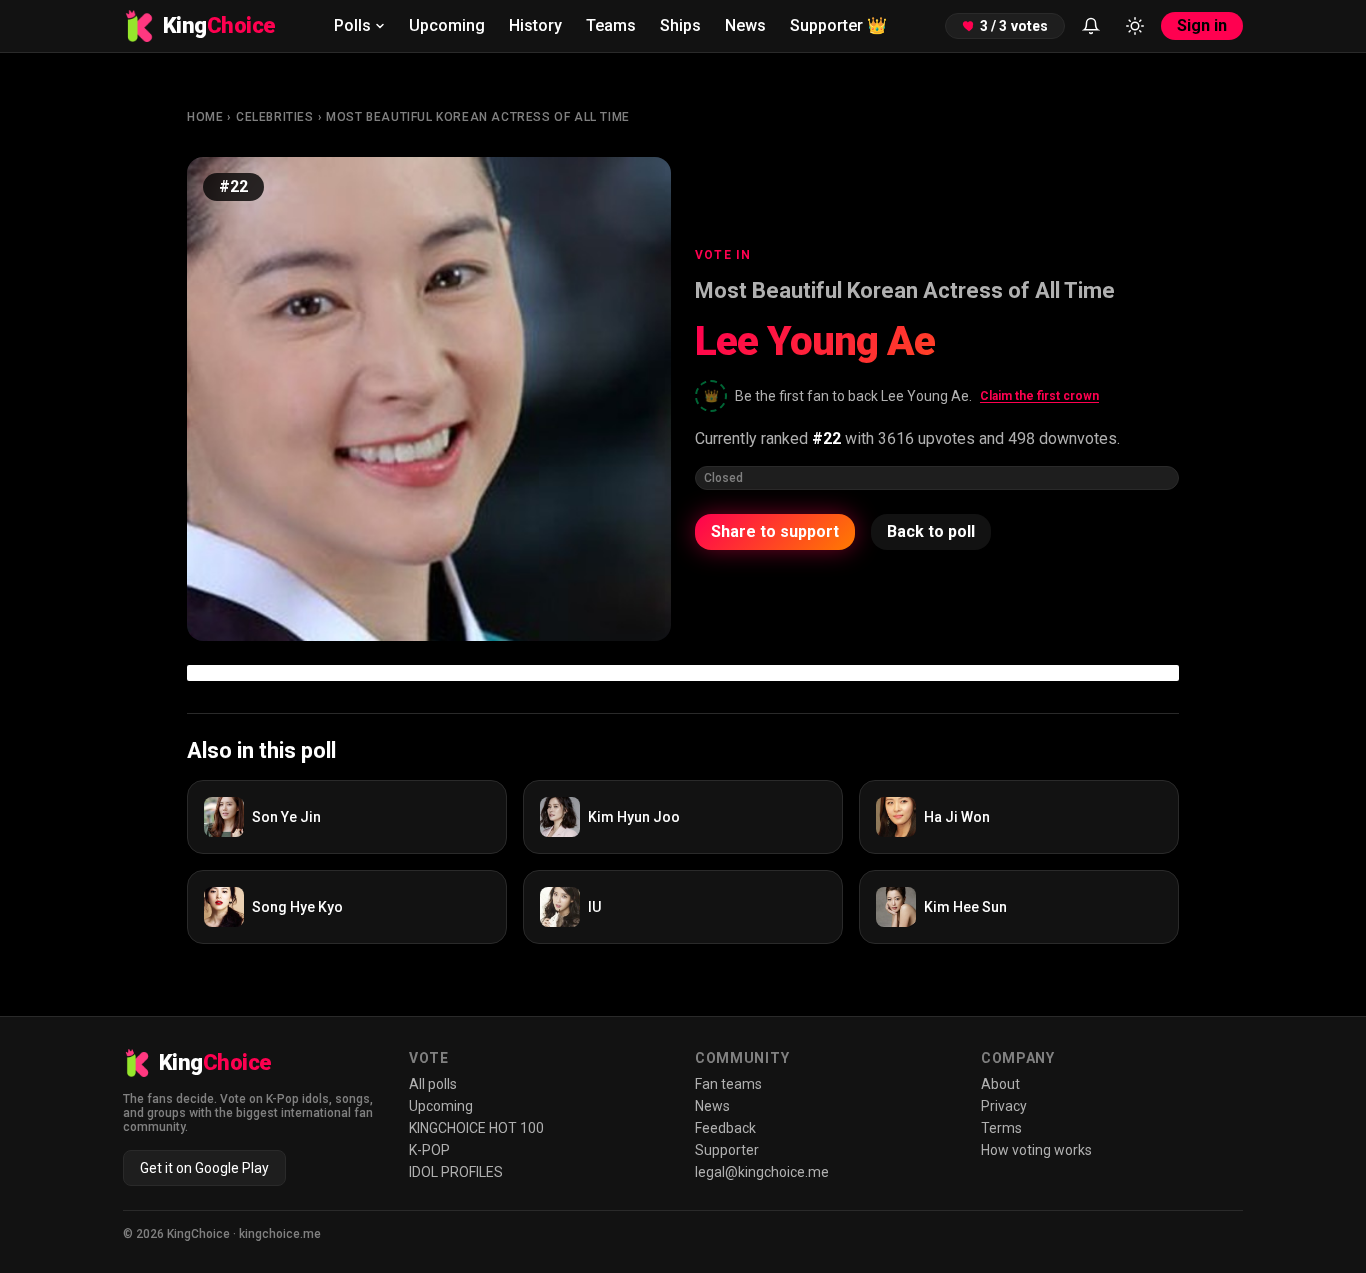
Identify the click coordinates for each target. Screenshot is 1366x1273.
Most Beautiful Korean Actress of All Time (478, 117)
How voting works (1036, 1150)
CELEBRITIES (275, 117)
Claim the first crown (1039, 396)
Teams (611, 25)
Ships (680, 25)
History (535, 25)
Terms (1001, 1128)
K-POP (429, 1150)
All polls (433, 1084)
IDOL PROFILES (456, 1172)
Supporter (838, 25)
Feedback (725, 1128)
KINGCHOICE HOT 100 (476, 1128)
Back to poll (931, 531)
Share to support (775, 531)
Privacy (1004, 1106)
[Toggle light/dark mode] (1135, 26)
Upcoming (447, 25)
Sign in (1202, 25)
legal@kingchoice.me (762, 1172)
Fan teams (728, 1084)
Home (205, 117)
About (1000, 1084)
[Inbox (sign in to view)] (1091, 26)
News (745, 25)
